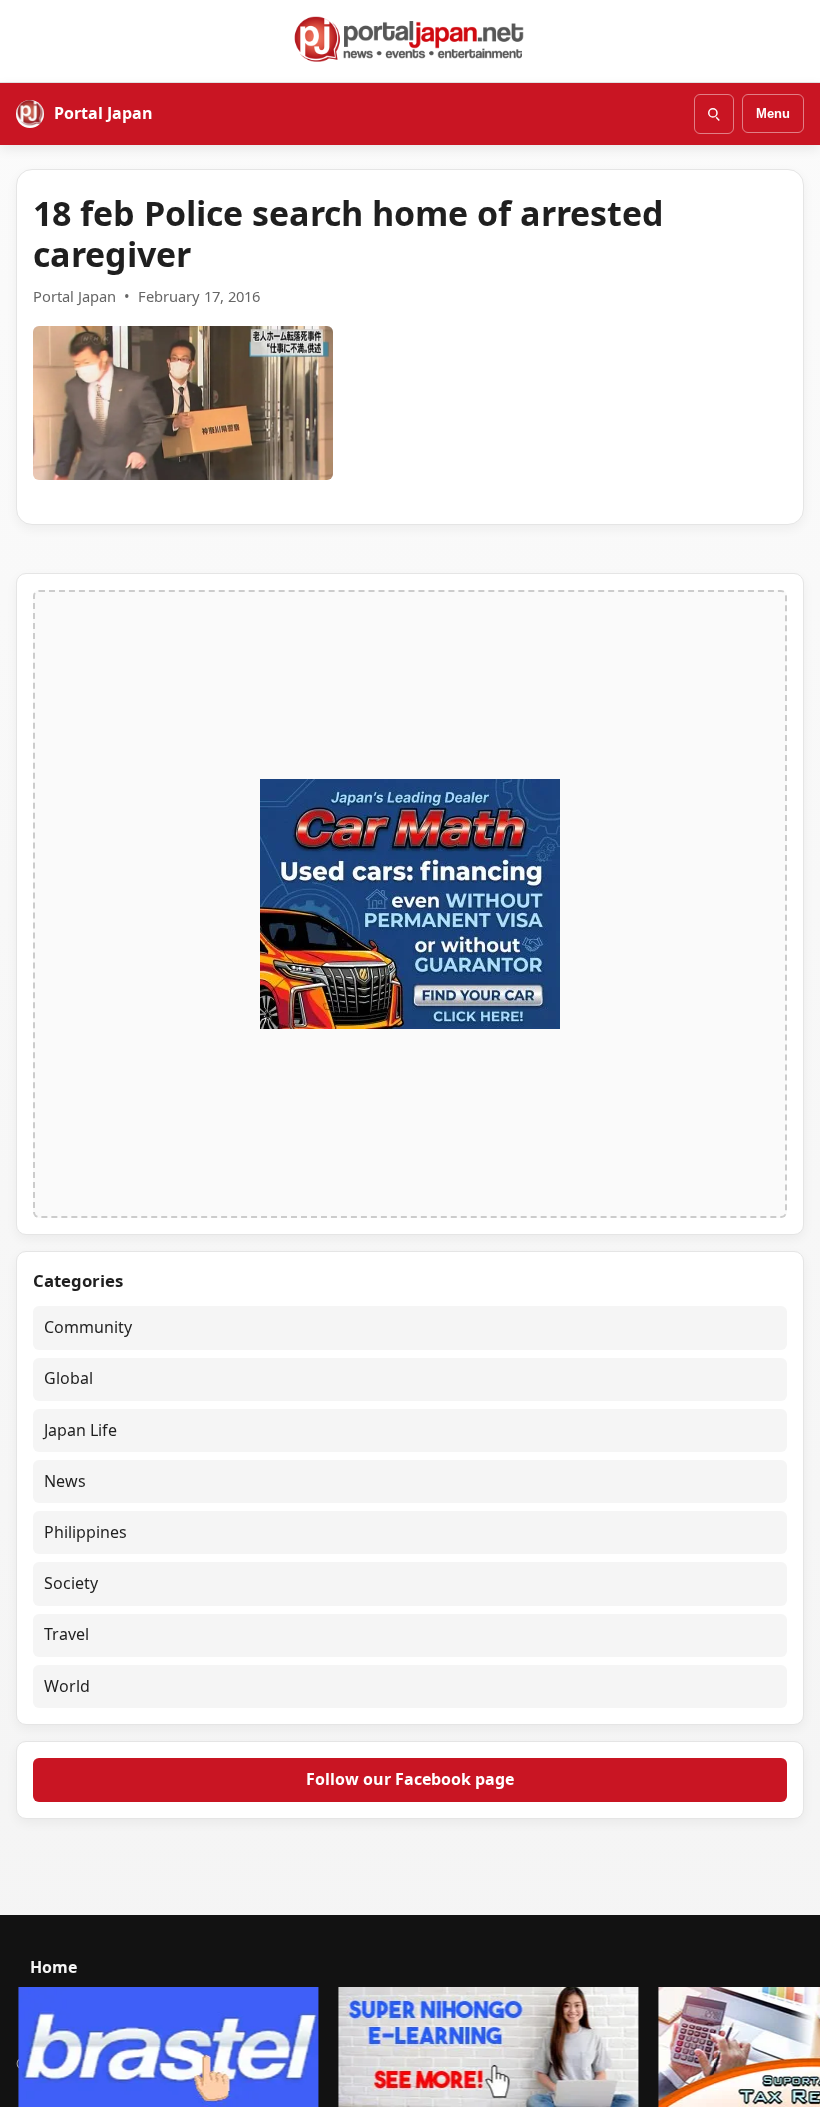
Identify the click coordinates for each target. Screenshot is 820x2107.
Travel (66, 1634)
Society (71, 1583)
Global (68, 1378)
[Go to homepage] (410, 39)
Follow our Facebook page (410, 1779)
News (65, 1481)
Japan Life (80, 1430)
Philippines (85, 1532)
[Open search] (714, 114)
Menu (773, 113)
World (67, 1686)
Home (53, 1967)
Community (88, 1327)
